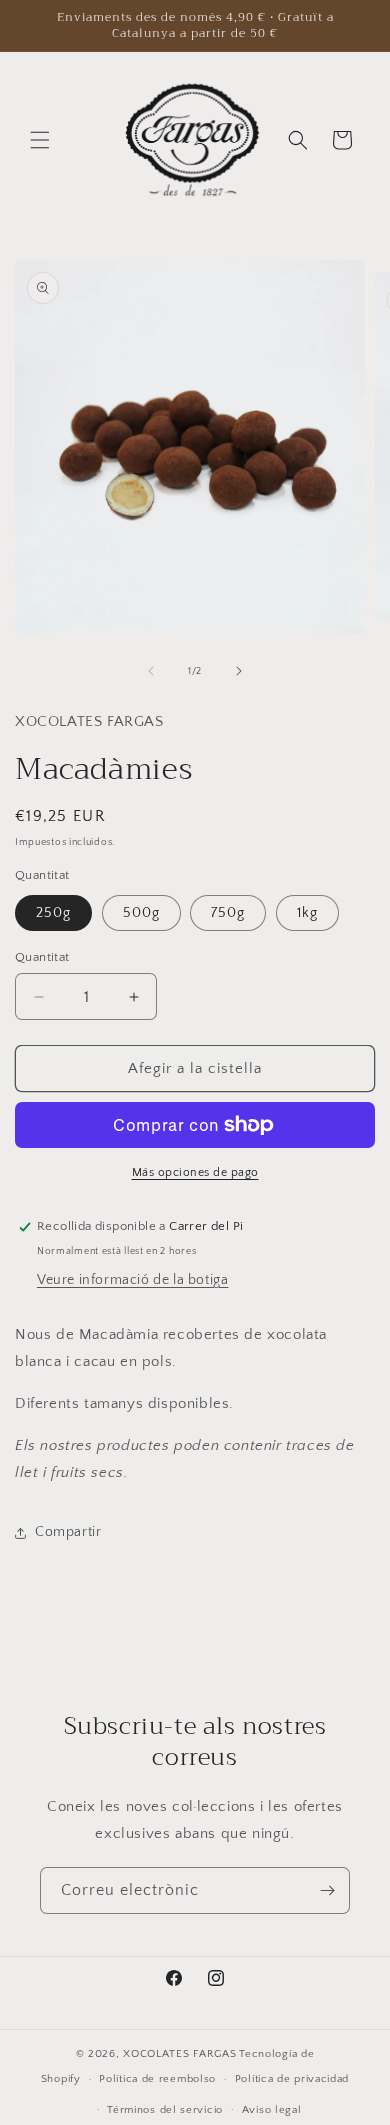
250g (53, 913)
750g (228, 913)
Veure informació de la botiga (132, 1280)
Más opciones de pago (195, 1172)
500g (141, 913)
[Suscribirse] (327, 1890)
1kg (307, 913)
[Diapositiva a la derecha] (239, 671)
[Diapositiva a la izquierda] (151, 671)
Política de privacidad (292, 2079)
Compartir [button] (68, 1532)
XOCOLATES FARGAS (179, 2054)
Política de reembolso (157, 2079)
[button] (40, 140)
